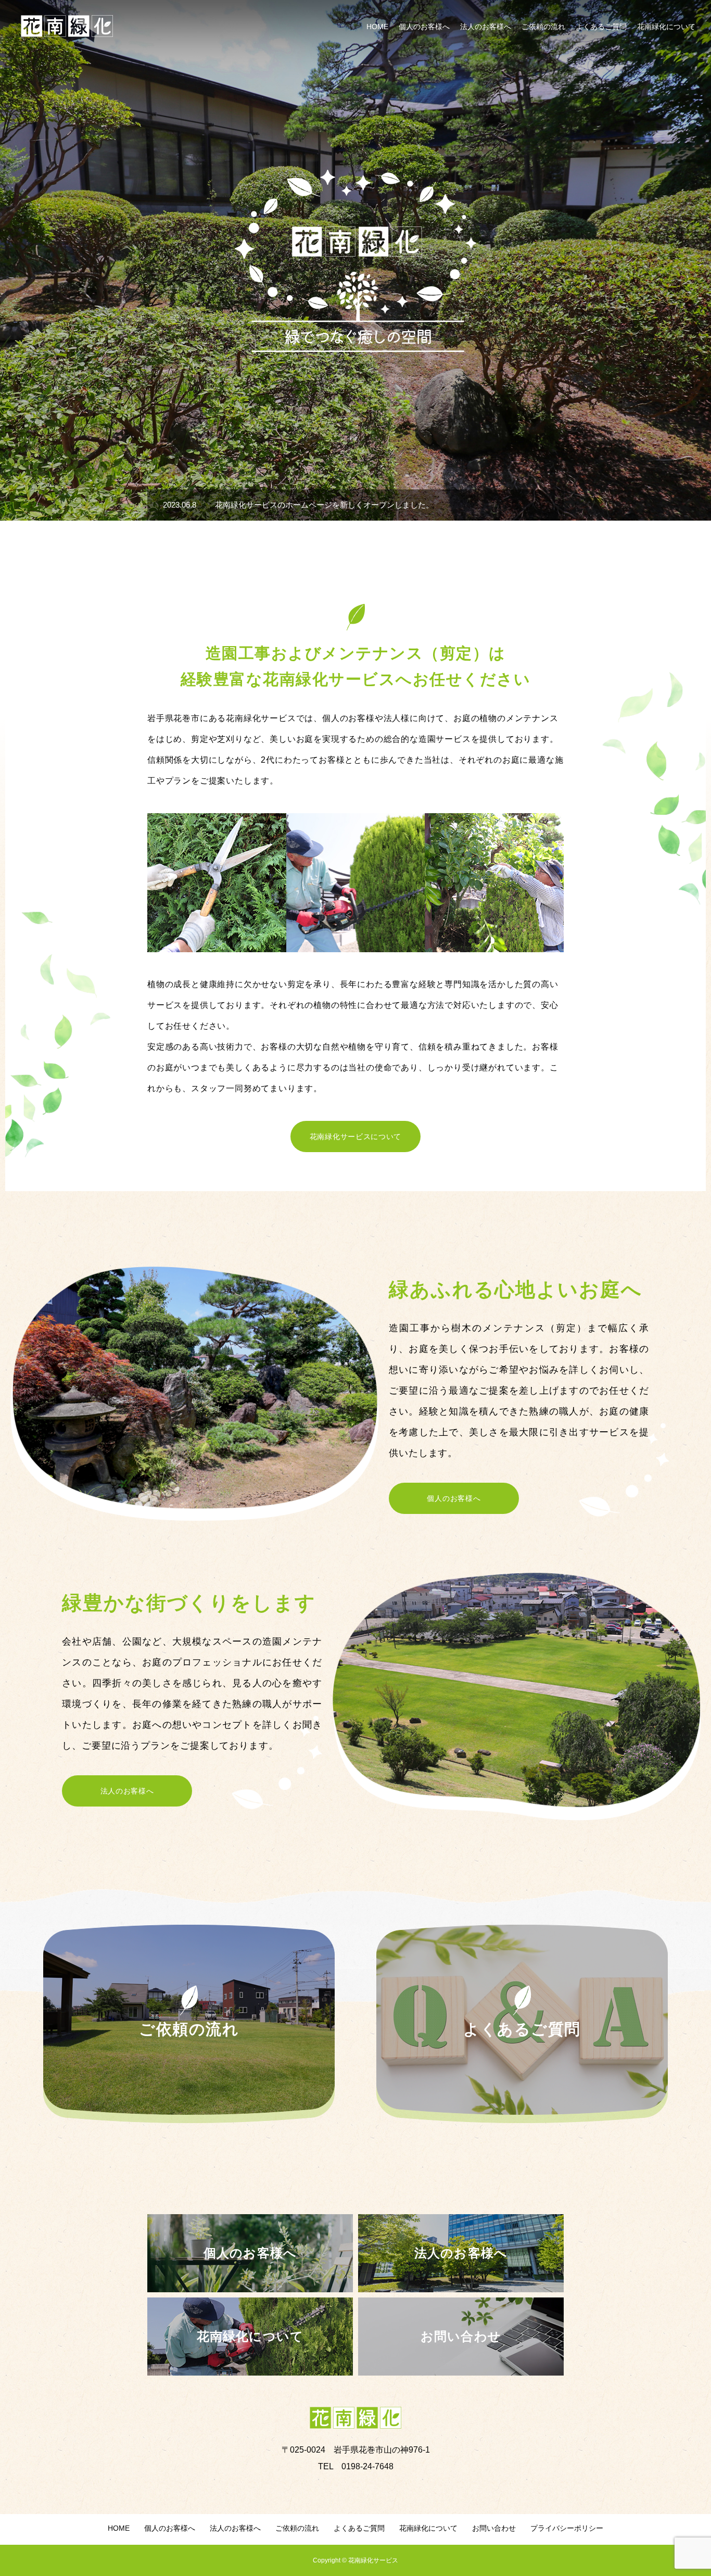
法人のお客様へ (486, 27)
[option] (355, 260)
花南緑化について (666, 27)
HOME (377, 27)
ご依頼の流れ (543, 27)
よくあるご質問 (601, 27)
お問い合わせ (494, 2528)
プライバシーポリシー (567, 2528)
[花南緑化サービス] (67, 26)
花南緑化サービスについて (355, 1137)
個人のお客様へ (424, 27)
